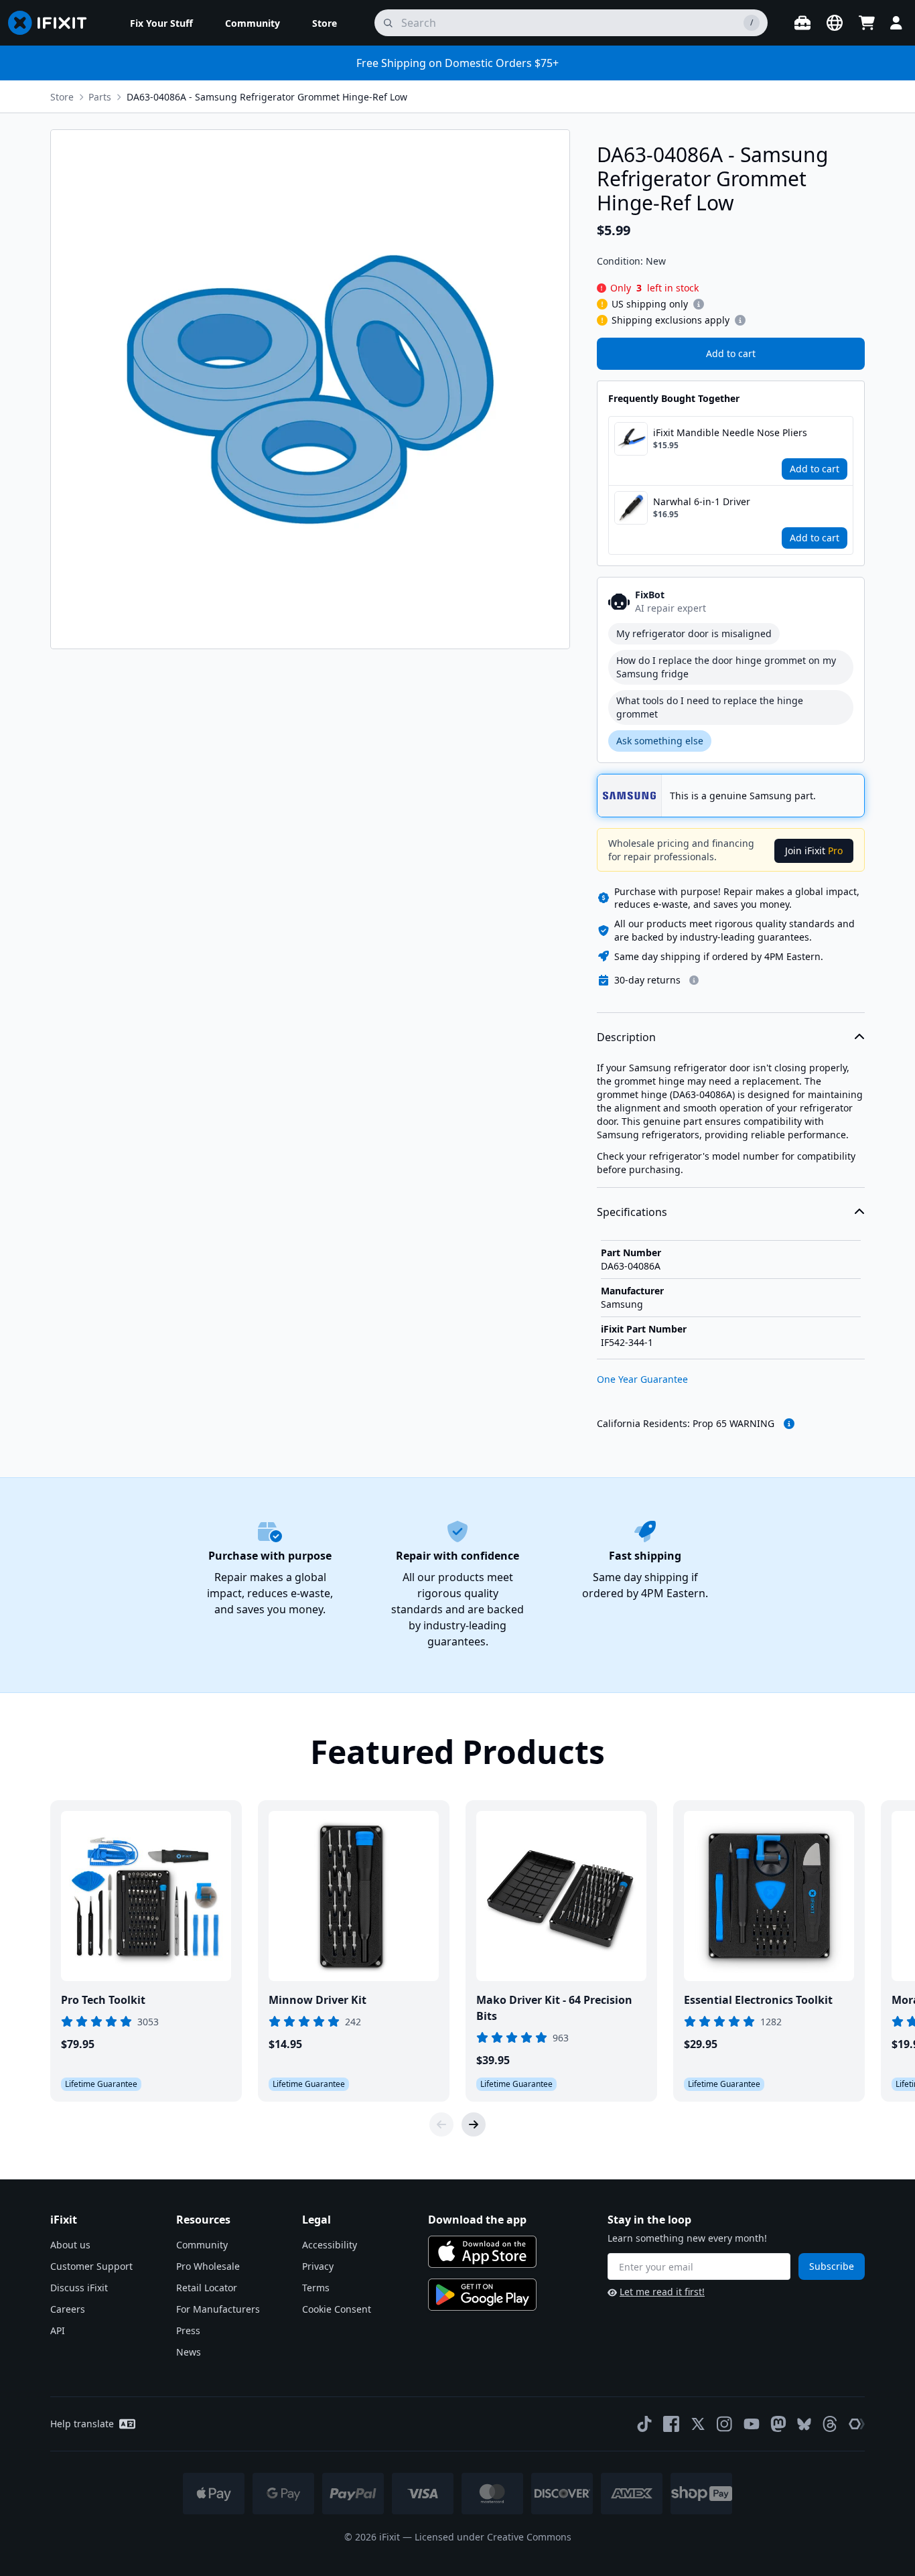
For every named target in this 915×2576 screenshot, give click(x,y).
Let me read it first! (662, 2292)
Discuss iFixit (79, 2288)
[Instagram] (725, 2424)
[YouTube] (752, 2424)
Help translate (82, 2424)
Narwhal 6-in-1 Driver (702, 501)
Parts (100, 97)
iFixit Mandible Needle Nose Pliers (730, 432)
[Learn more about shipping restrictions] (699, 304)
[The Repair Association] (857, 2424)
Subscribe (832, 2266)
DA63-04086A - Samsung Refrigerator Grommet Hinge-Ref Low (267, 97)
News (189, 2352)
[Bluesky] (804, 2424)
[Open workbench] (802, 23)
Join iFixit (814, 851)
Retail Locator (207, 2288)
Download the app (477, 2220)
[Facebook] (671, 2424)
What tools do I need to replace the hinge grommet (710, 707)
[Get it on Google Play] (482, 2295)
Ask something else (660, 741)
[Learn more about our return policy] (694, 980)
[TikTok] (644, 2424)
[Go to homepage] (53, 23)
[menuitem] (161, 23)
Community (202, 2245)
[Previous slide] (441, 2124)
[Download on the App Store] (482, 2252)
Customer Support (91, 2266)
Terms (316, 2288)
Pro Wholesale (208, 2266)
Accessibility (330, 2245)
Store (62, 97)
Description (626, 1037)
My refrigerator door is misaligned (694, 633)
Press (188, 2330)
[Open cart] (867, 23)
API (58, 2330)
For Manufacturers (218, 2309)
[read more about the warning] (789, 1424)
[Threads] (830, 2424)
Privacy (318, 2266)
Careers (68, 2309)
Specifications (632, 1212)
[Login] (896, 23)
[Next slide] (474, 2124)
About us (70, 2245)
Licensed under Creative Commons (493, 2537)
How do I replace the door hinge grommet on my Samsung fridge (726, 667)
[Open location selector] (835, 23)
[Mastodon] (778, 2424)
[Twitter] (698, 2424)
